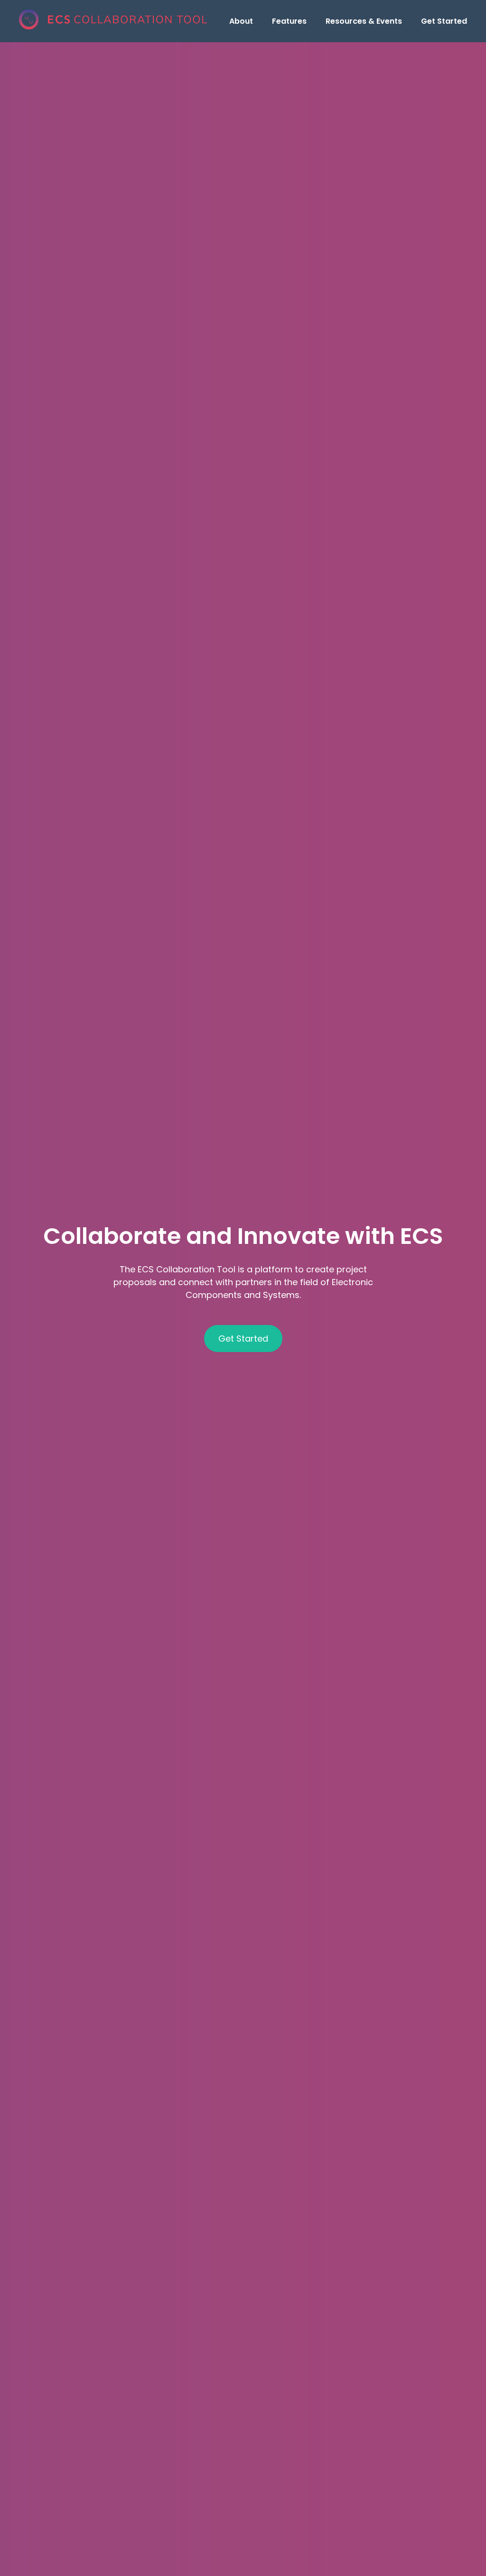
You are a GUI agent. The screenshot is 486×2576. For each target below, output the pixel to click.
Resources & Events (364, 21)
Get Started (444, 21)
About (241, 21)
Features (289, 21)
